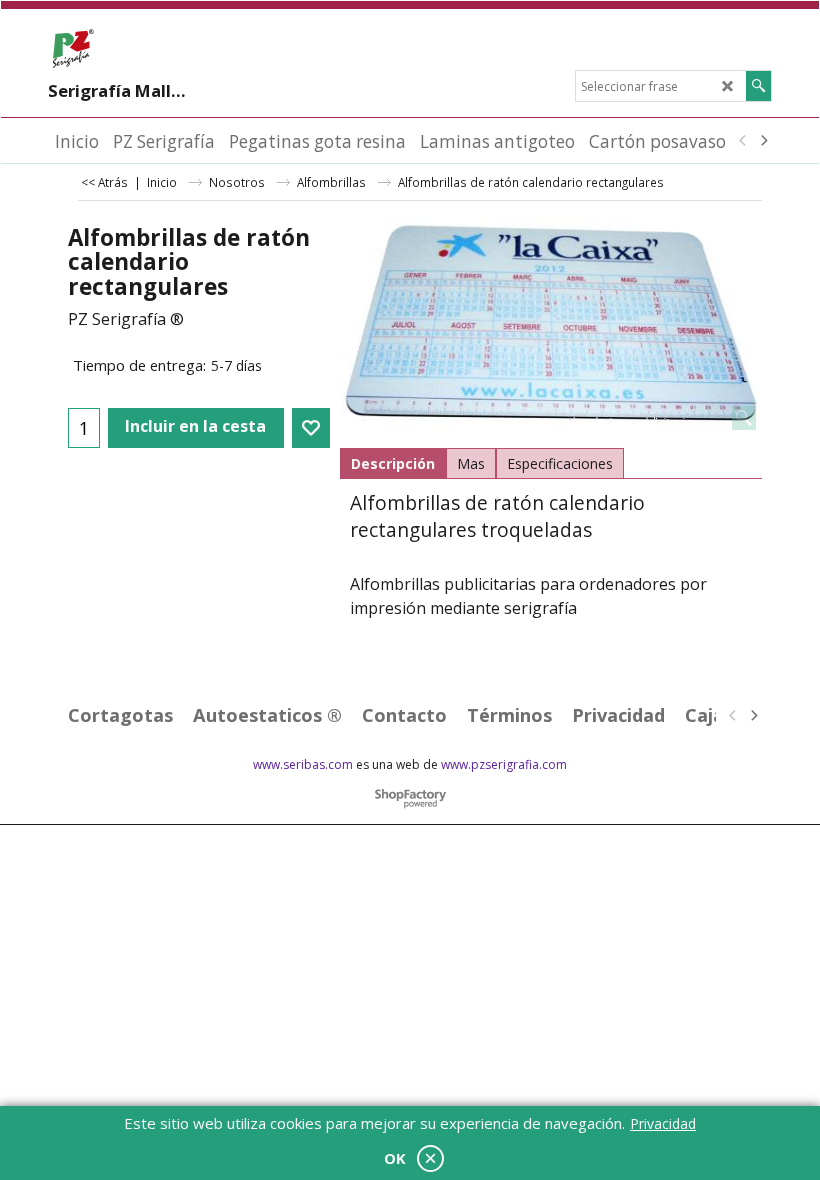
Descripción (393, 463)
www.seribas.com (303, 764)
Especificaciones (560, 463)
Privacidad (663, 1123)
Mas (471, 463)
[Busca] (758, 86)
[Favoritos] (311, 428)
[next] (763, 141)
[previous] (743, 141)
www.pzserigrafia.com (504, 764)
